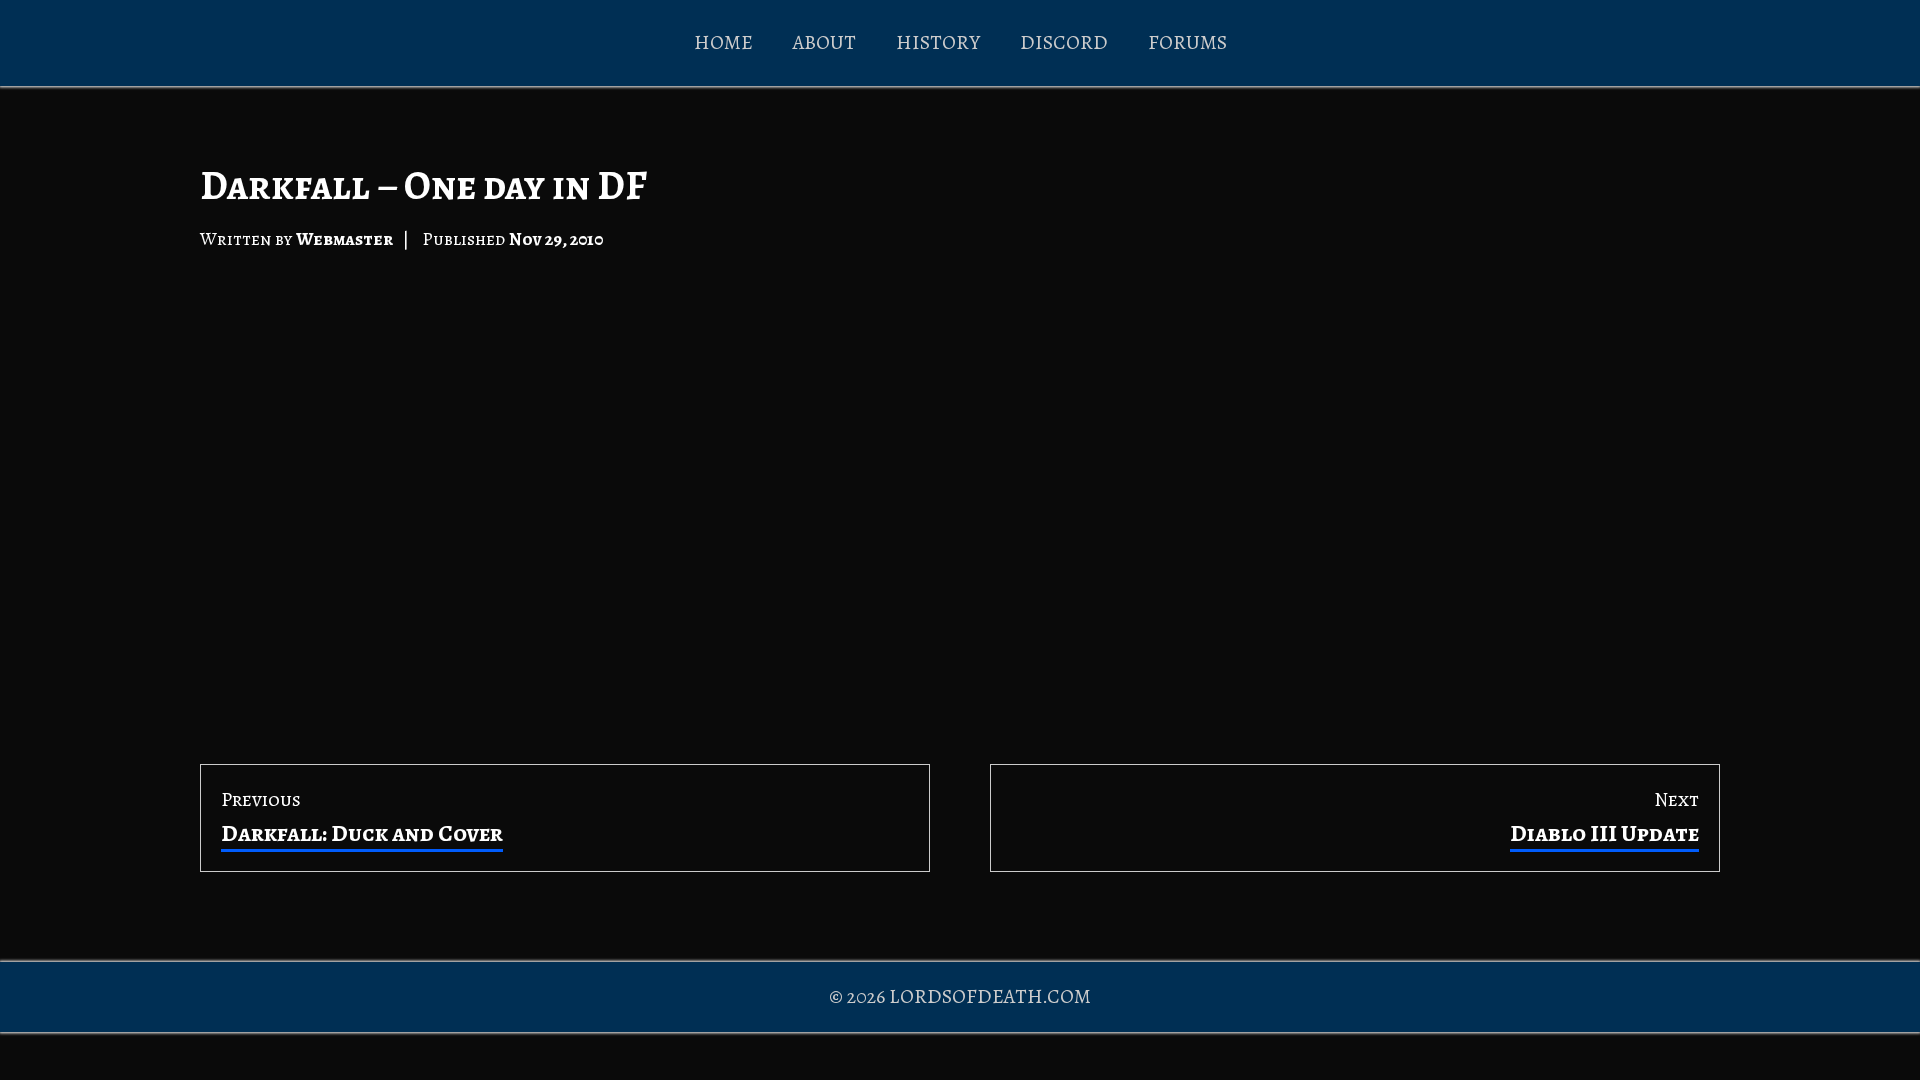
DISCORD (1064, 42)
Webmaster (344, 239)
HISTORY (938, 42)
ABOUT (824, 42)
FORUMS (1187, 42)
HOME (723, 42)
